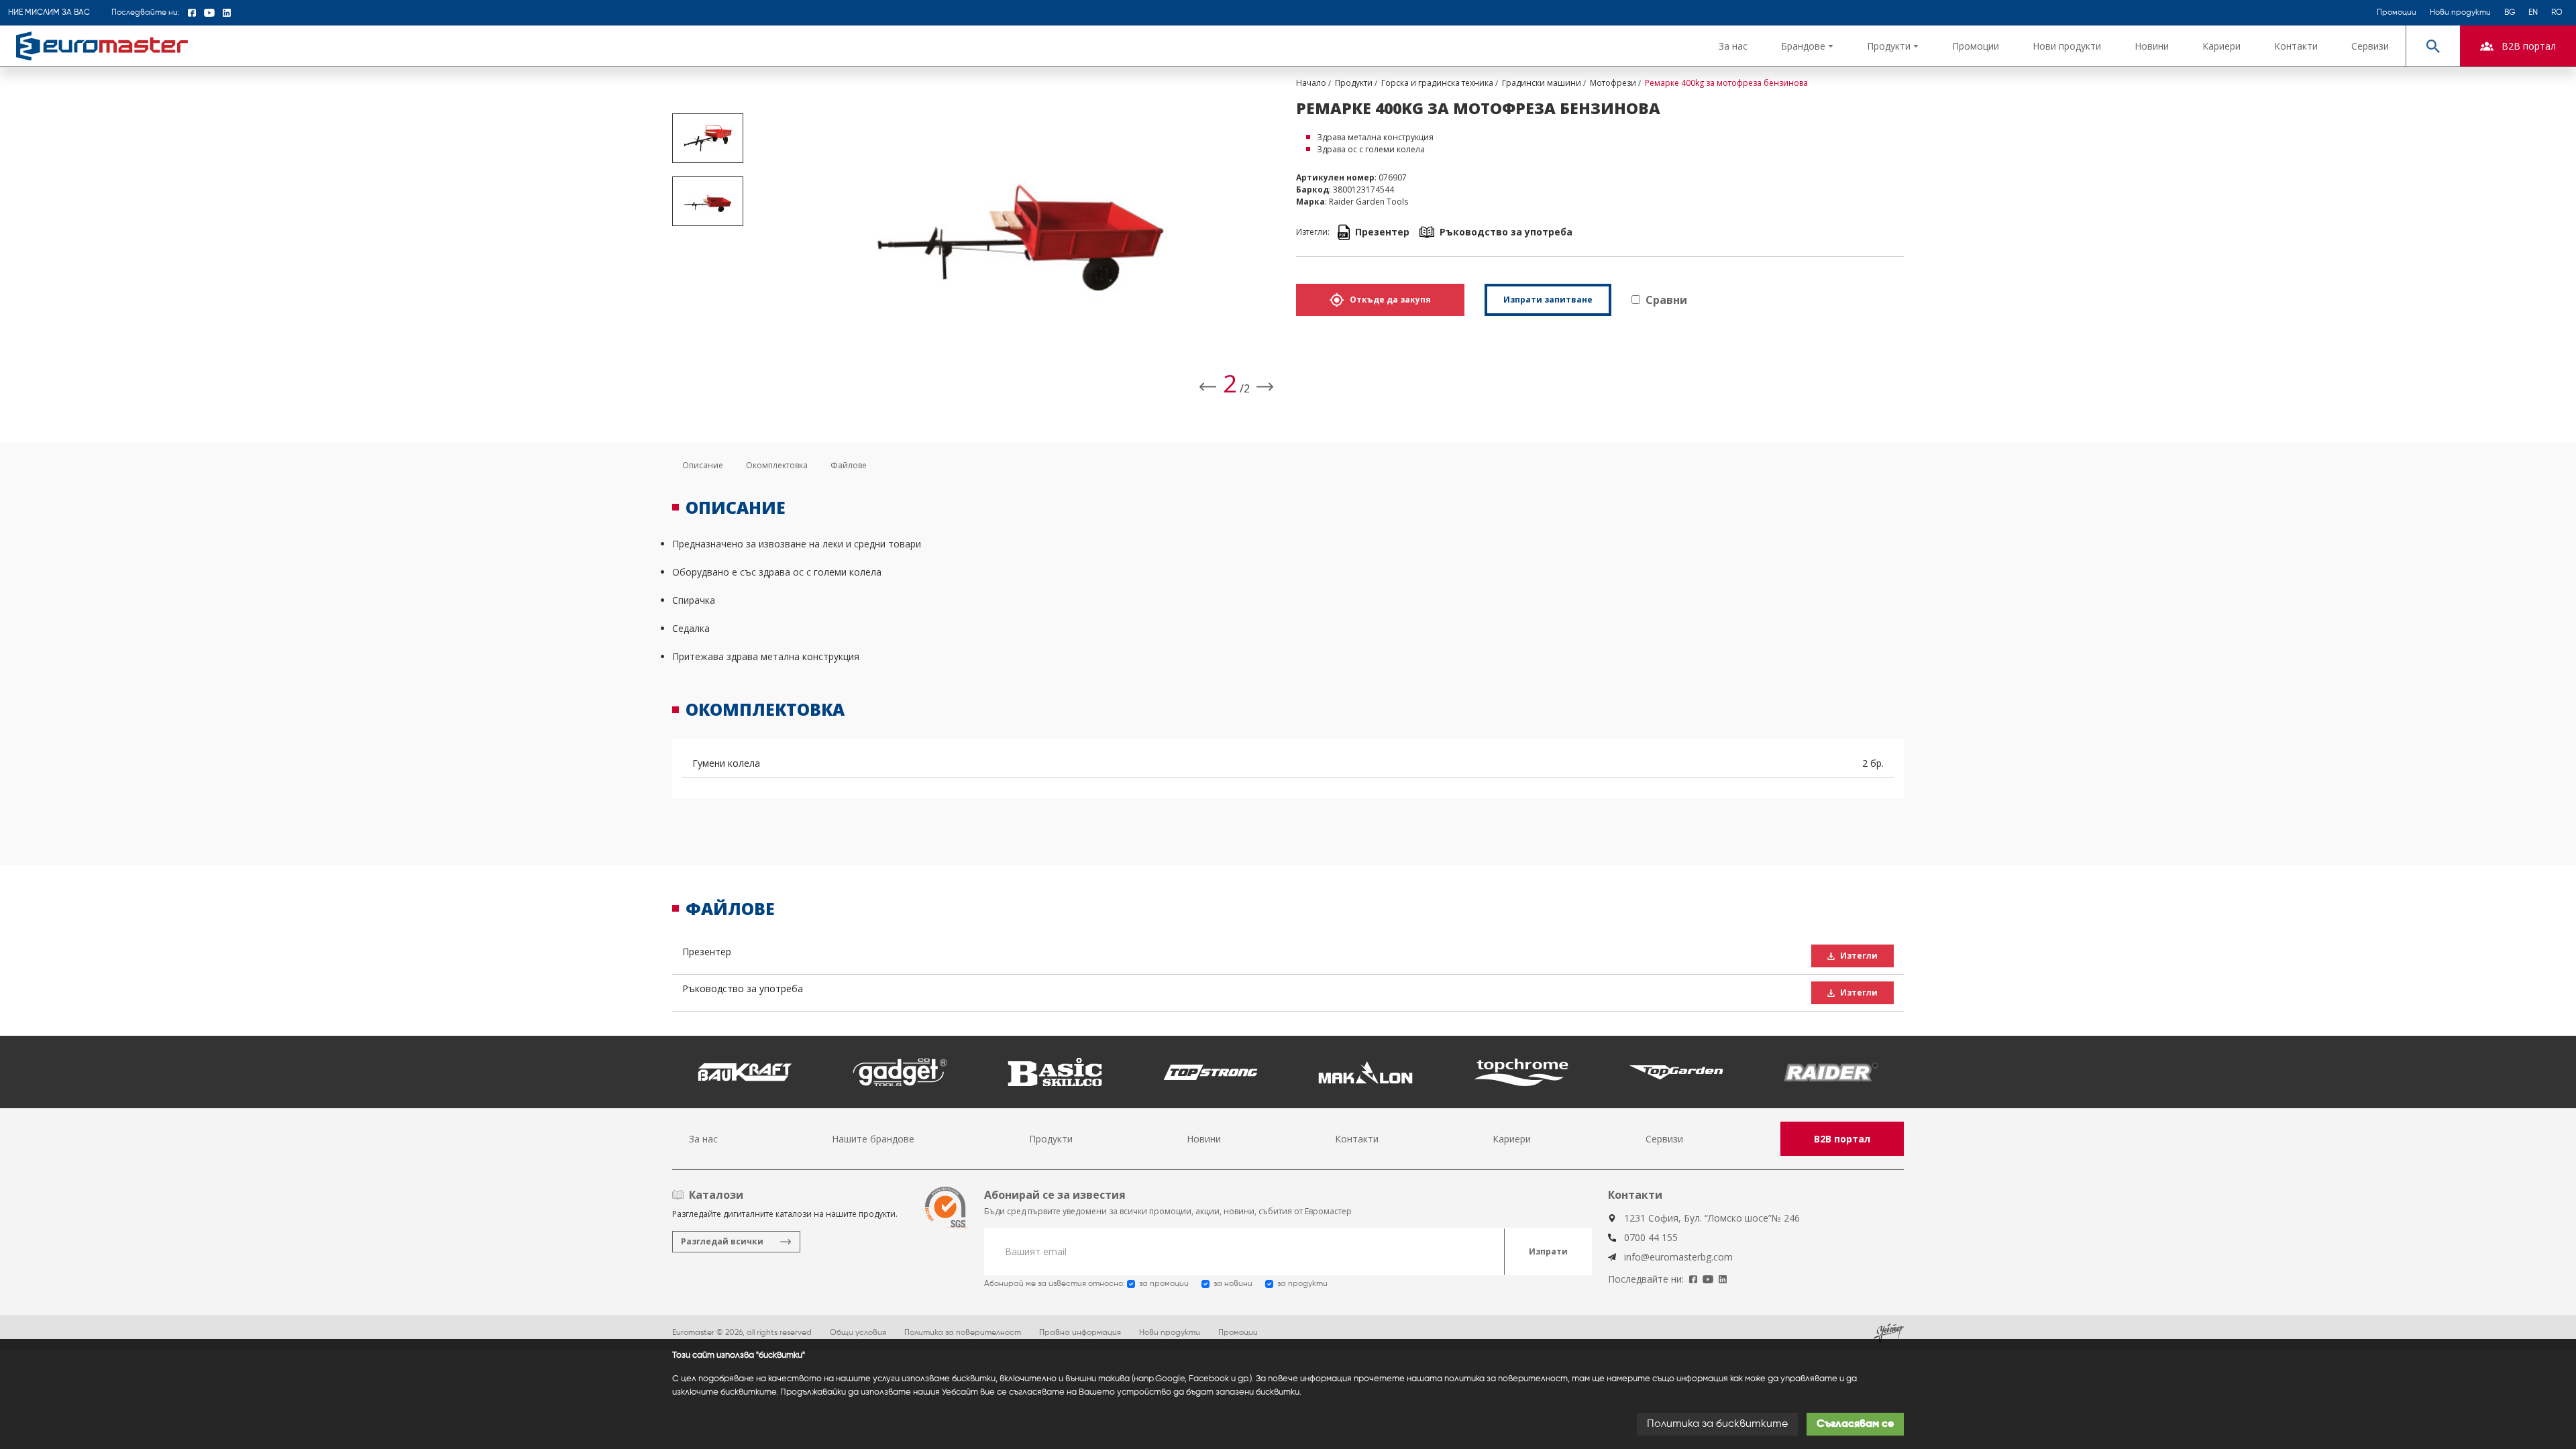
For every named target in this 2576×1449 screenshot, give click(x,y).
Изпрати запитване (1548, 300)
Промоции (2397, 13)
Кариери (2221, 46)
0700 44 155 (1651, 1237)
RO (2557, 13)
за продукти (1302, 1284)
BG (2510, 13)
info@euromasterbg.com (1678, 1257)
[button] (1807, 46)
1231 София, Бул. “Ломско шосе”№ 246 (1712, 1218)
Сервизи (2370, 46)
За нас (1733, 46)
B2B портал (1842, 1139)
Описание (703, 465)
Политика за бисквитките (1717, 1424)
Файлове (849, 465)
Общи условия (858, 1333)
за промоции (1164, 1284)
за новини (1233, 1284)
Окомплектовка (777, 465)
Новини (2152, 46)
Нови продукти (2460, 13)
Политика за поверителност (963, 1333)
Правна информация (1080, 1333)
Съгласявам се (1855, 1424)
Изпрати (1548, 1251)
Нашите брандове (873, 1139)
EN (2533, 13)
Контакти (2296, 46)
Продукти (1051, 1139)
